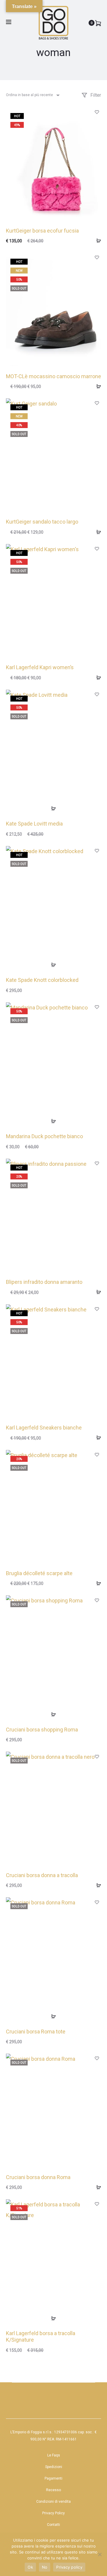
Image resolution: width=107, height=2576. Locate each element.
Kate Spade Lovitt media (34, 824)
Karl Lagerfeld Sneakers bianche (44, 1428)
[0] (98, 23)
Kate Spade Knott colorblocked (42, 980)
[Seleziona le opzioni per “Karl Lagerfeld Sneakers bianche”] (97, 1438)
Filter (95, 95)
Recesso (53, 2490)
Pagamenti (53, 2478)
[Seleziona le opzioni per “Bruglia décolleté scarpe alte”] (97, 1583)
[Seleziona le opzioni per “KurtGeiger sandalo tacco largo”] (97, 532)
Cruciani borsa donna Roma (38, 2177)
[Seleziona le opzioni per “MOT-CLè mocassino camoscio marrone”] (97, 386)
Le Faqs (54, 2455)
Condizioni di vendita (53, 2502)
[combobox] (32, 95)
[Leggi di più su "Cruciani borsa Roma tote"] (53, 2016)
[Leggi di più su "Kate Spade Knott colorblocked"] (53, 965)
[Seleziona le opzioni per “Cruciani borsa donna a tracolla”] (97, 1885)
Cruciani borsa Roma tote (36, 2032)
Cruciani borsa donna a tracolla (42, 1875)
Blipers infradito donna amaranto (44, 1282)
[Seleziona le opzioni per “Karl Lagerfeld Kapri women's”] (97, 678)
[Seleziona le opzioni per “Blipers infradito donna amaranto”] (97, 1292)
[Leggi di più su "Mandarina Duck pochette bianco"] (53, 1121)
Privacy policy (69, 2567)
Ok (30, 2567)
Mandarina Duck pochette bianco (44, 1136)
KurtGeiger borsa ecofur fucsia (42, 231)
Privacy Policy (53, 2513)
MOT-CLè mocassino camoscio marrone (53, 376)
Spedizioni (54, 2467)
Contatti (53, 2525)
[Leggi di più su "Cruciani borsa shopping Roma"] (53, 1714)
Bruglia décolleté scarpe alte (39, 1573)
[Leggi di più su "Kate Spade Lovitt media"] (53, 809)
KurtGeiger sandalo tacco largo (42, 522)
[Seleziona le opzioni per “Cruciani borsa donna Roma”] (97, 2187)
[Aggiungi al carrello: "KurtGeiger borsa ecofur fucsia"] (97, 241)
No (45, 2567)
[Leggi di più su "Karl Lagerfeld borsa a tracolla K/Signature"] (53, 2318)
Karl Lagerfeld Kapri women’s (40, 667)
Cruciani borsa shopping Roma (42, 1730)
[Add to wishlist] (97, 112)
